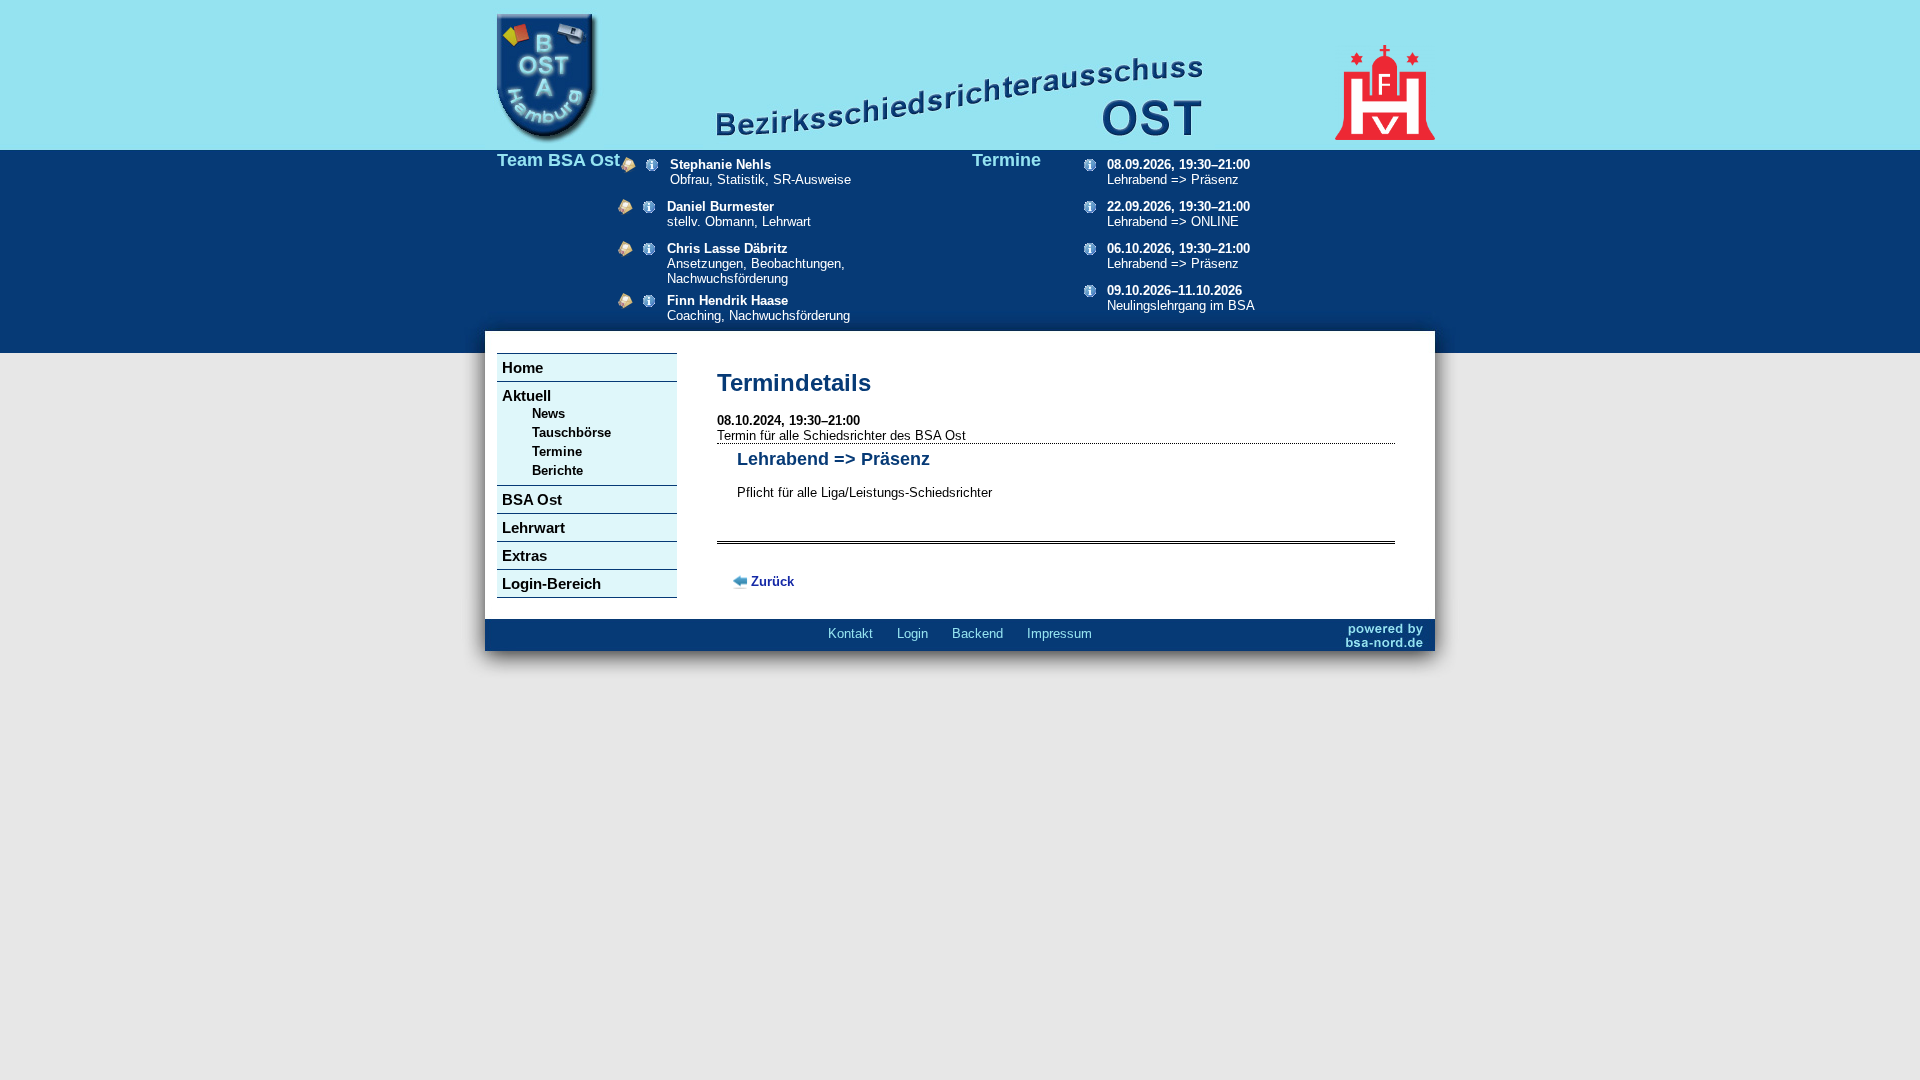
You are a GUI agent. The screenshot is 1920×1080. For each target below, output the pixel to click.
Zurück (772, 581)
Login (912, 633)
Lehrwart (533, 527)
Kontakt (850, 633)
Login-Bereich (551, 583)
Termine (557, 451)
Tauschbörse (571, 432)
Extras (524, 555)
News (548, 413)
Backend (977, 633)
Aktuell (526, 395)
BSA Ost (532, 499)
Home (522, 367)
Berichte (557, 470)
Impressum (1059, 633)
